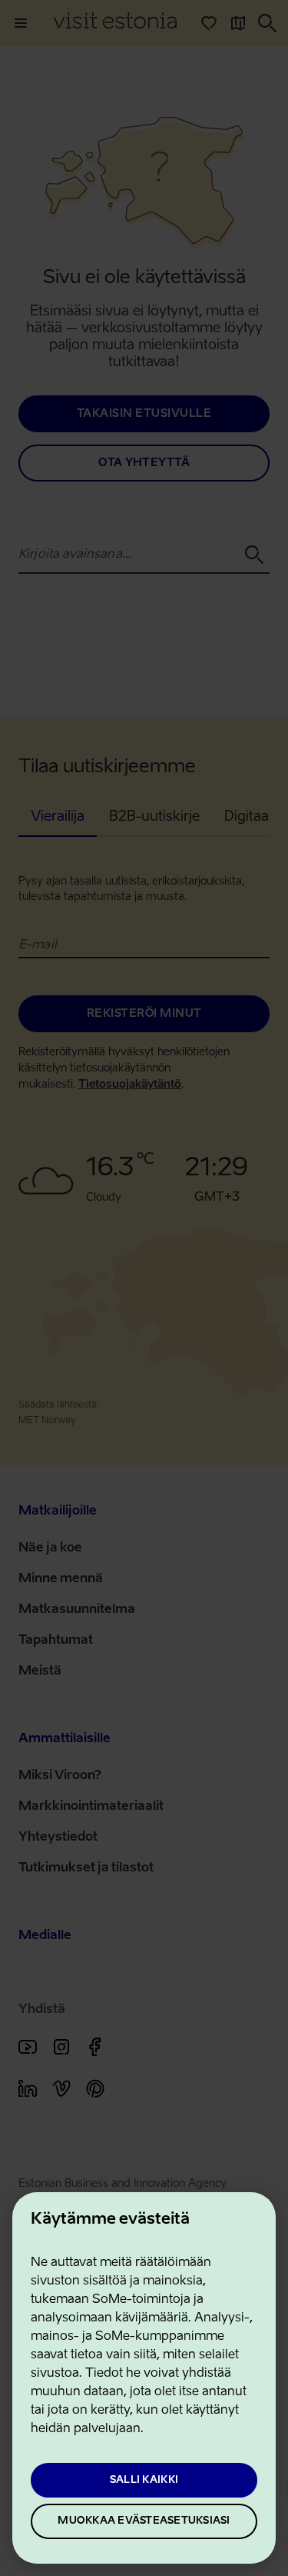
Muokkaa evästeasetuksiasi (144, 2521)
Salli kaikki (144, 2480)
